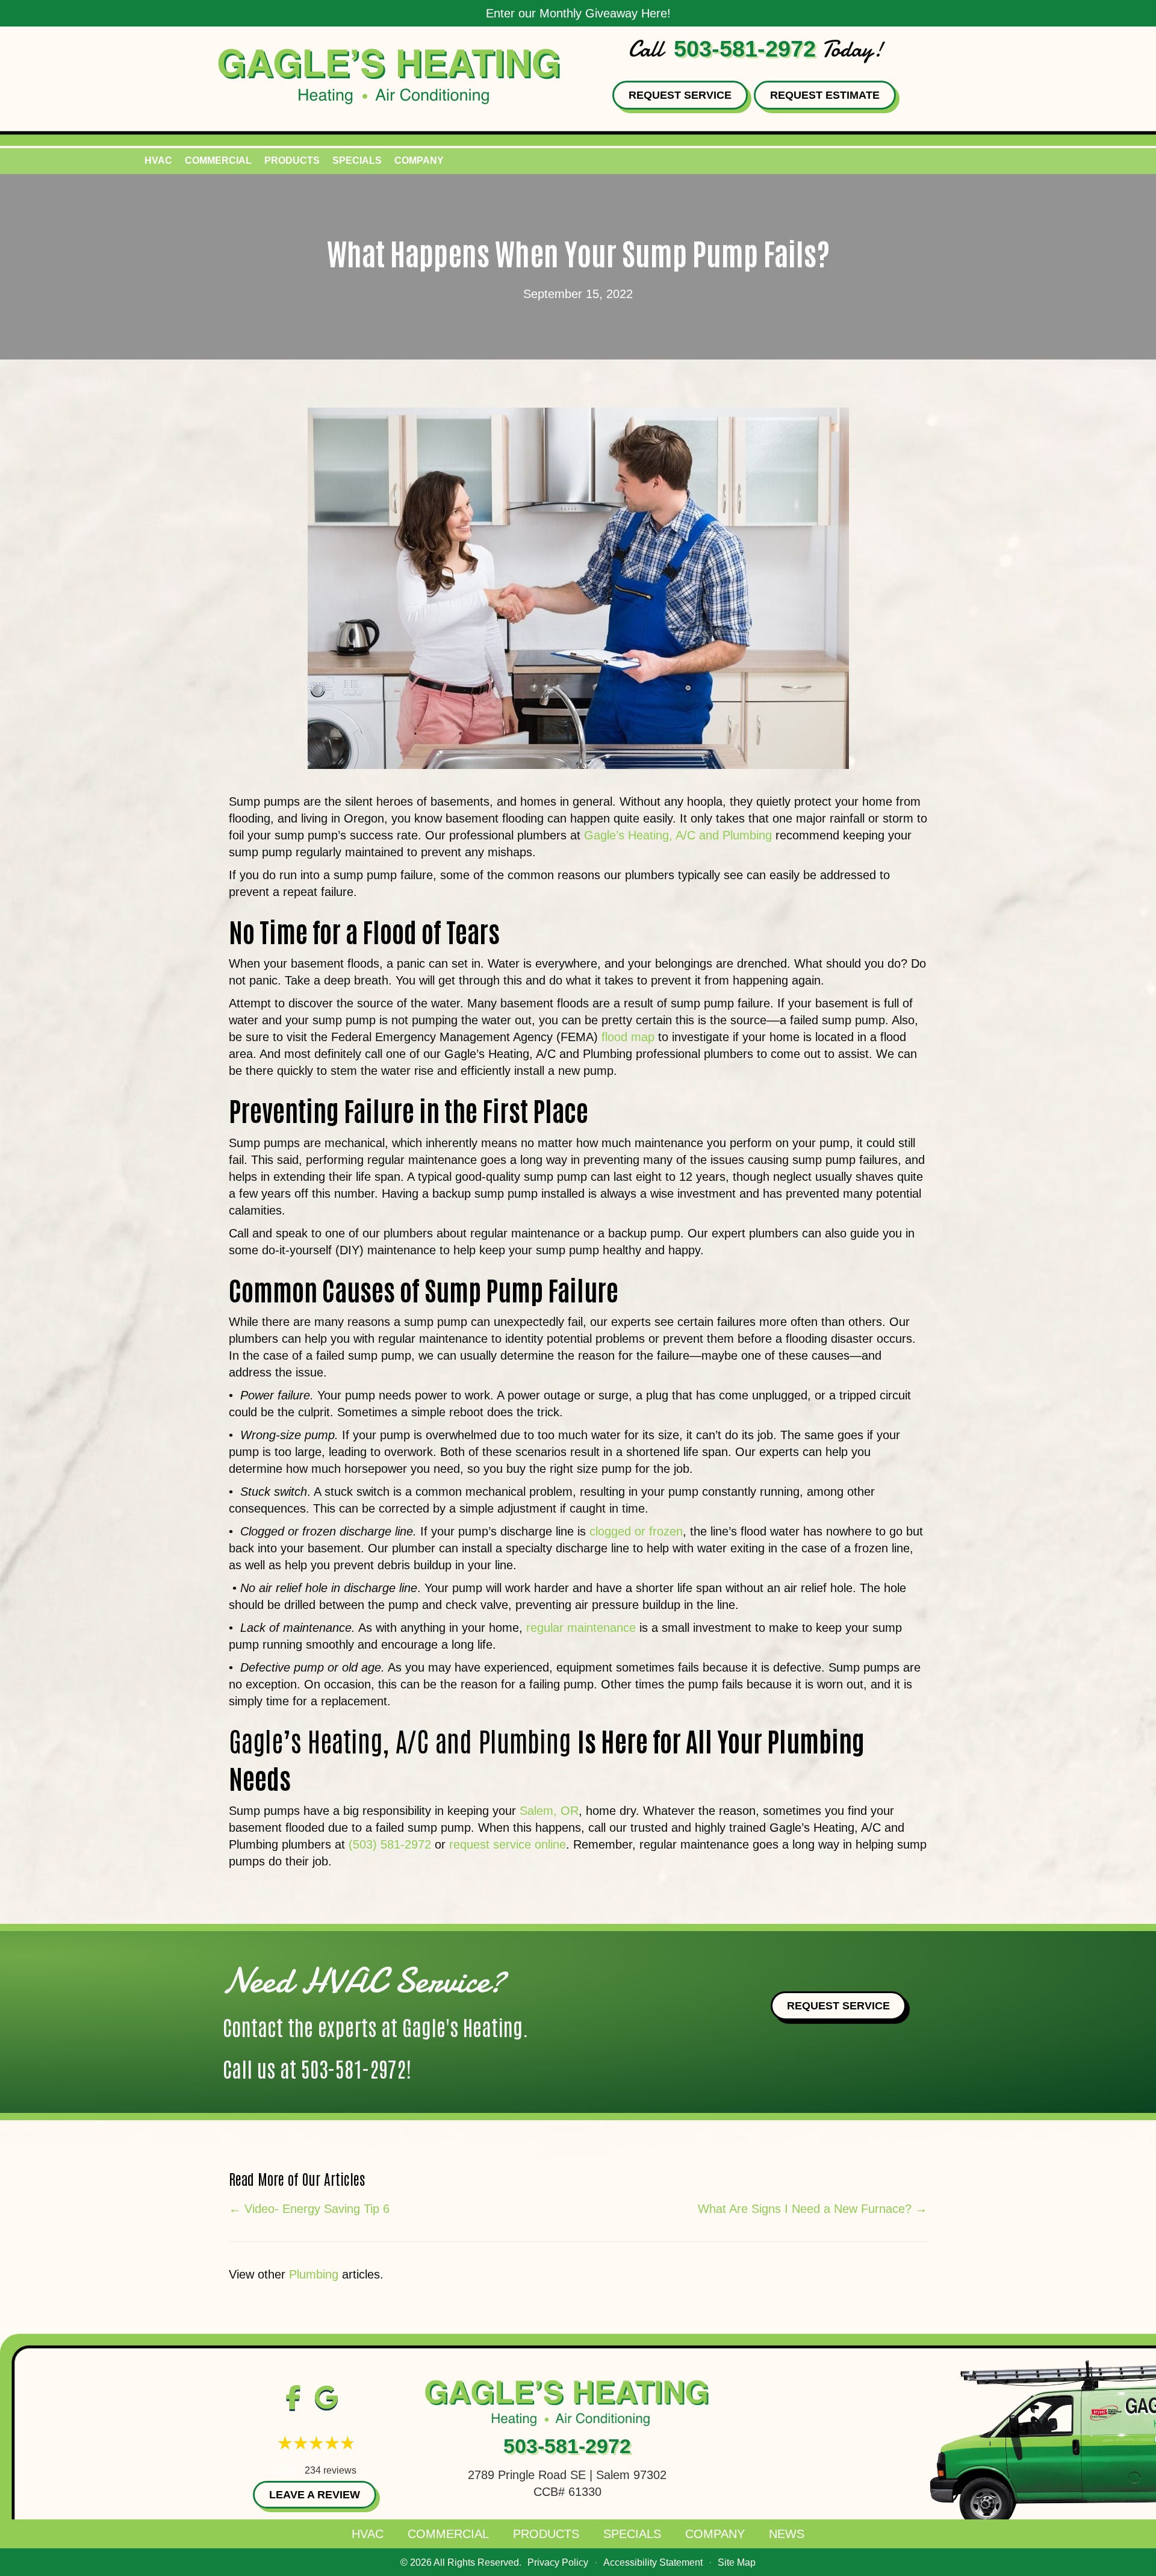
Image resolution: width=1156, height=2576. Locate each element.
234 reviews (331, 2470)
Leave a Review (315, 2495)
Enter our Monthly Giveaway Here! (578, 13)
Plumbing (314, 2274)
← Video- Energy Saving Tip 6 (309, 2209)
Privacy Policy (558, 2562)
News (787, 2534)
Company (419, 160)
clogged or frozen (636, 1531)
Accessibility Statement (653, 2562)
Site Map (737, 2562)
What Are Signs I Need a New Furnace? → (813, 2209)
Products (292, 160)
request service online (508, 1844)
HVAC (158, 160)
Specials (357, 160)
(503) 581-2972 (390, 1844)
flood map (628, 1037)
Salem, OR (549, 1811)
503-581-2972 (745, 49)
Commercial (218, 160)
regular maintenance (581, 1628)
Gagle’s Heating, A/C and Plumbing (678, 835)
